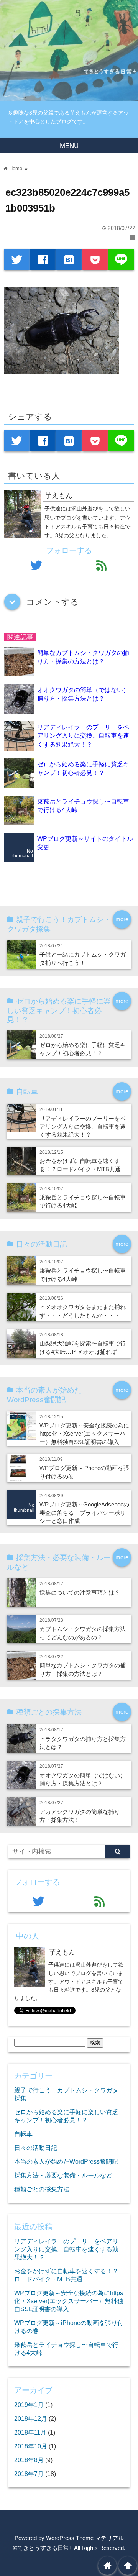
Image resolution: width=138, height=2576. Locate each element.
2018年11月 (30, 2432)
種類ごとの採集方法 (42, 2189)
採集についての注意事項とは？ (80, 1592)
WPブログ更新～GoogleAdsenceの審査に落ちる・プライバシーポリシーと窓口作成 (84, 1513)
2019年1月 (29, 2405)
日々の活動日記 (36, 2148)
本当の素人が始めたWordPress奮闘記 (66, 2161)
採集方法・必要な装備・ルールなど (63, 2175)
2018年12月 (31, 2418)
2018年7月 (29, 2474)
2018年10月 (31, 2446)
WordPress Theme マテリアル (85, 2538)
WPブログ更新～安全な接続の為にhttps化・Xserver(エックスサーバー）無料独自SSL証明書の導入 (84, 1434)
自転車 (23, 2134)
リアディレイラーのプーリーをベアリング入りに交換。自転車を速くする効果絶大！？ (83, 736)
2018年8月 (29, 2460)
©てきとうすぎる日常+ (43, 2548)
